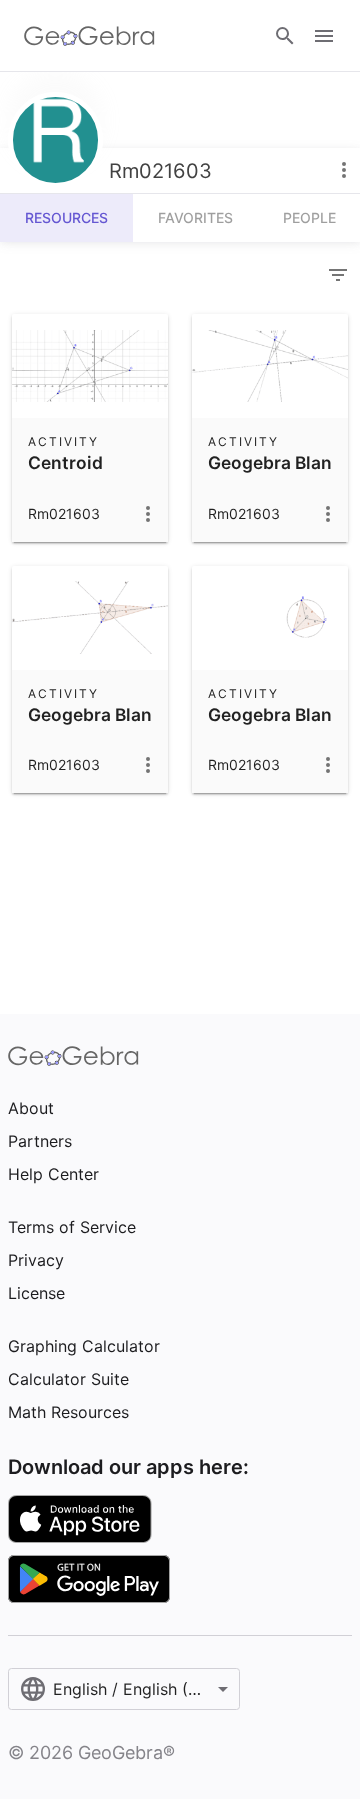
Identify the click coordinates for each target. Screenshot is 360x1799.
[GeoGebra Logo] (89, 36)
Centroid (65, 462)
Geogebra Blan (270, 462)
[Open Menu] (324, 36)
